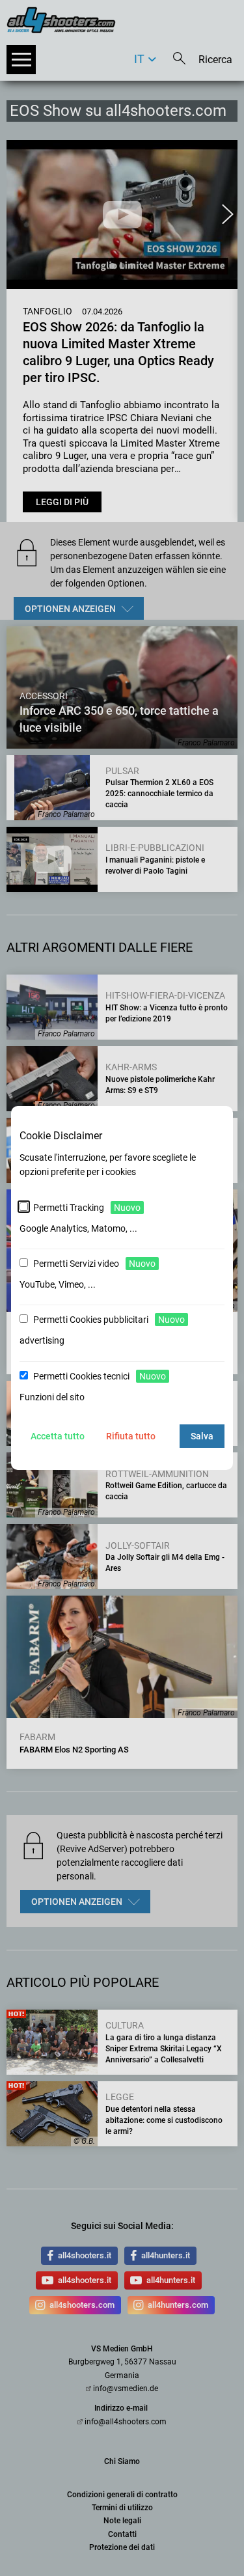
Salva (202, 1436)
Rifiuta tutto (131, 1436)
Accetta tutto (58, 1436)
